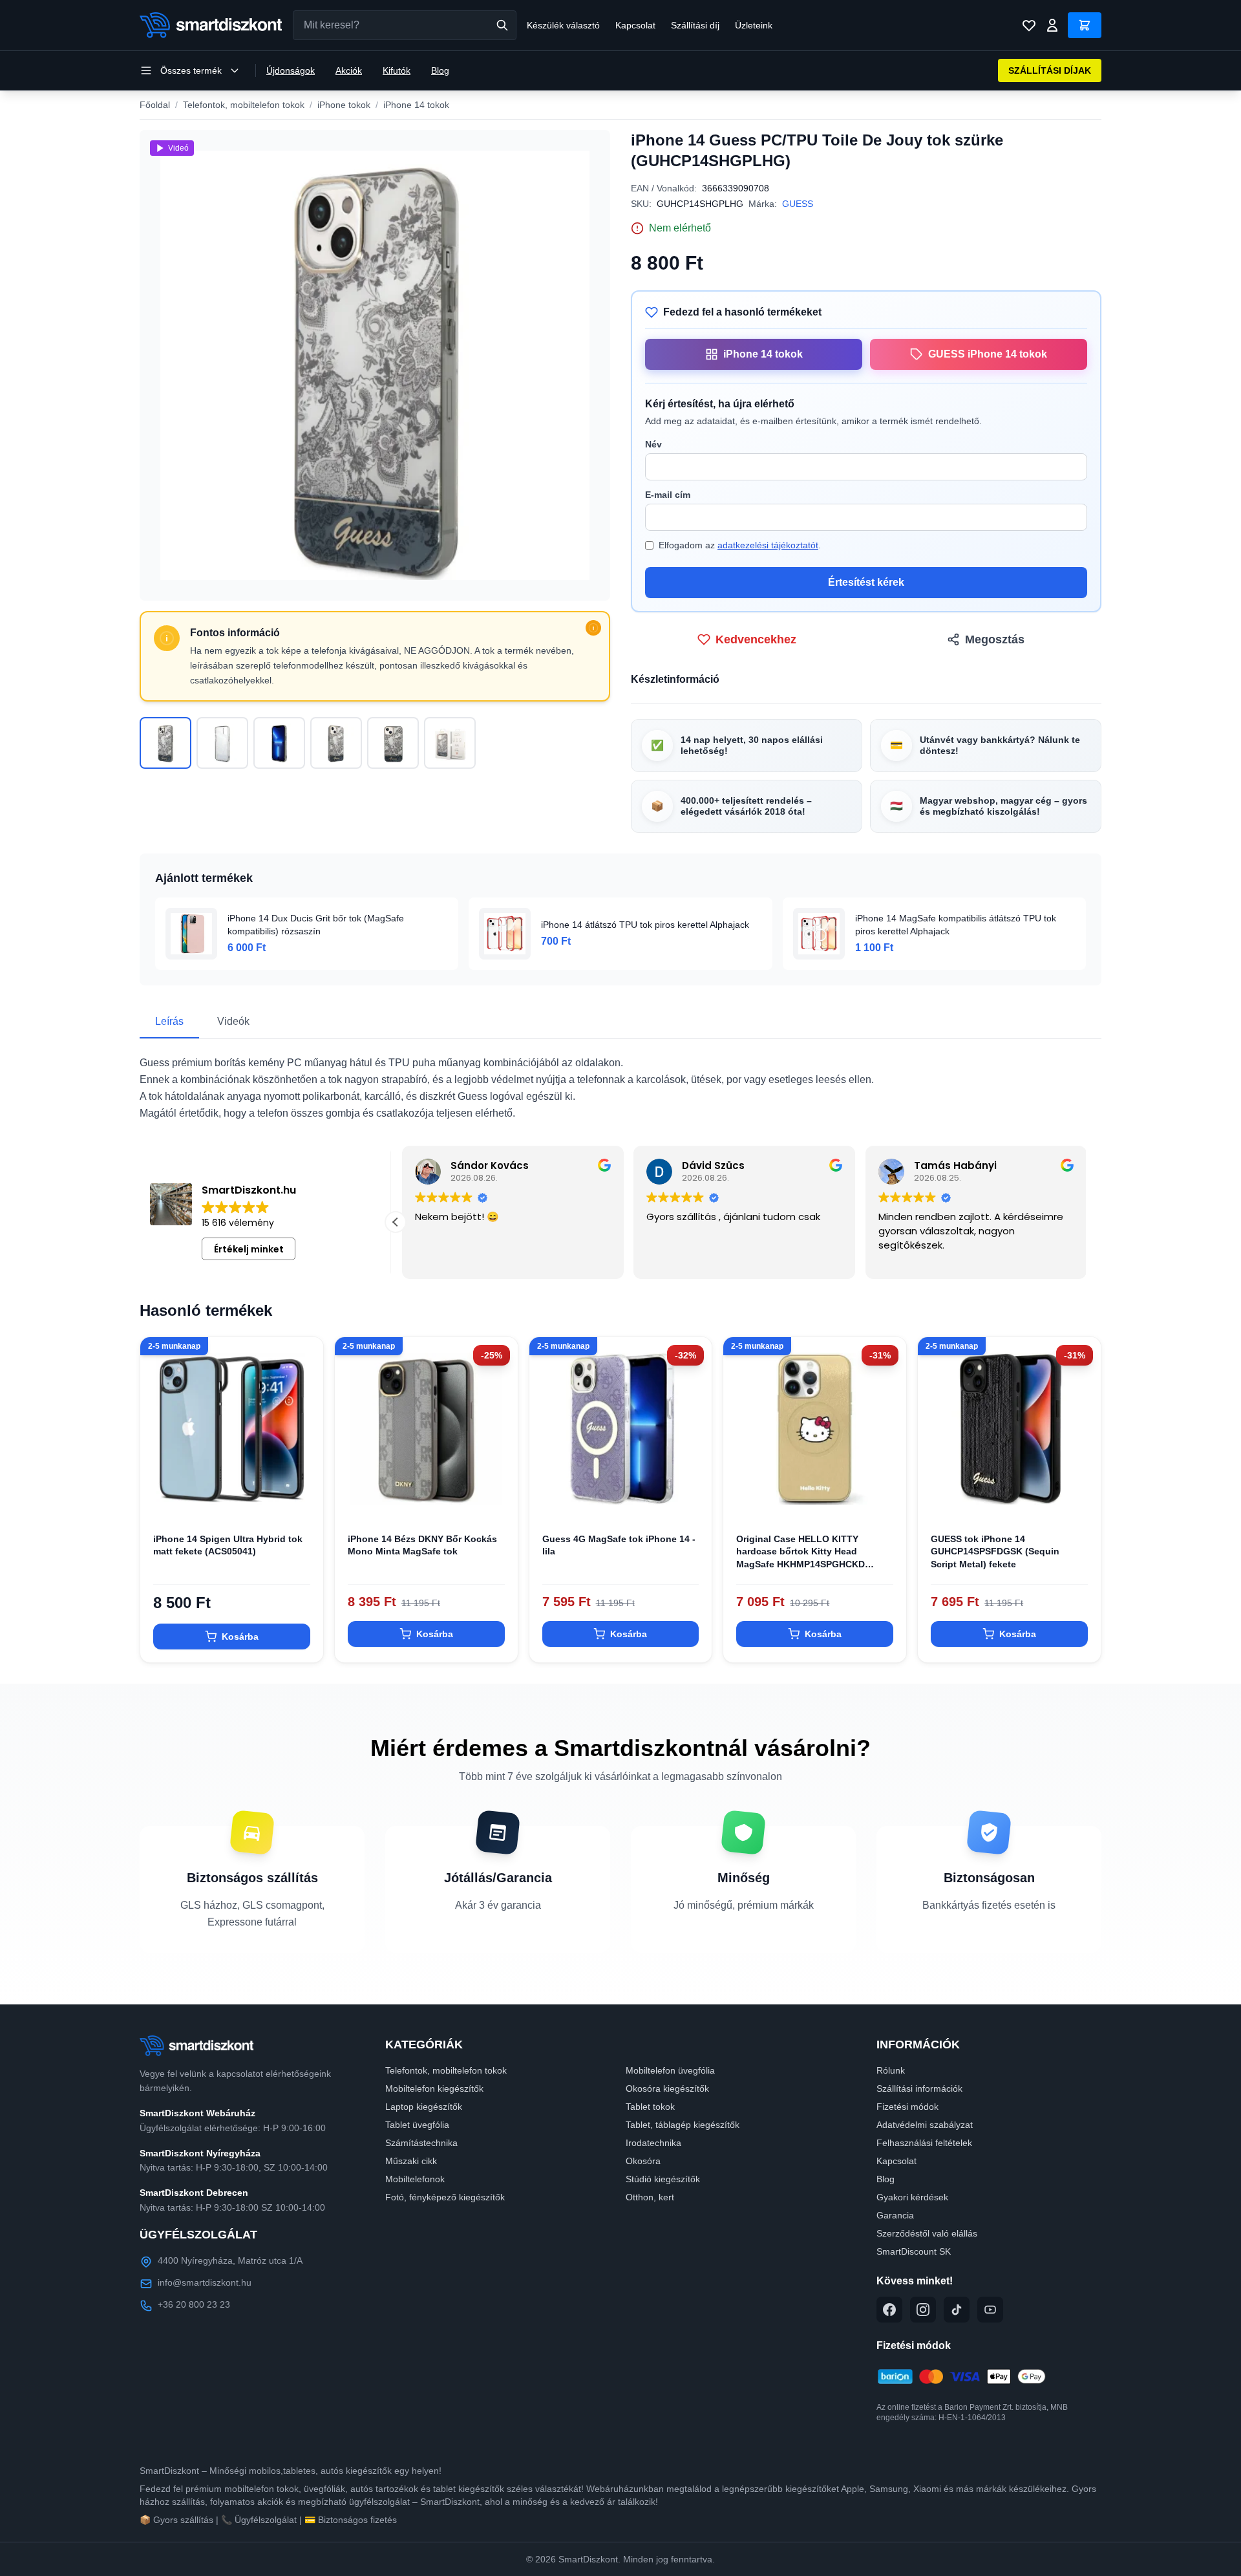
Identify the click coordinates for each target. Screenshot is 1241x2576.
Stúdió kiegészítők (663, 2179)
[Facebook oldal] (889, 2310)
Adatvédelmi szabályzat (925, 2125)
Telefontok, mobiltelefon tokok (244, 105)
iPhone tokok (344, 105)
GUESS (798, 204)
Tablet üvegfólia (417, 2125)
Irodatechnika (653, 2143)
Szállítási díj (695, 25)
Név (653, 444)
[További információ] (593, 628)
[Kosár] (1085, 25)
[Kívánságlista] (1029, 25)
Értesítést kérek (866, 582)
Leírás (169, 1021)
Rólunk (891, 2070)
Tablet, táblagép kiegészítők (683, 2125)
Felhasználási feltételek (924, 2143)
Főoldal (155, 105)
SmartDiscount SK (914, 2251)
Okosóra (643, 2161)
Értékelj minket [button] (249, 1249)
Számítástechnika (421, 2143)
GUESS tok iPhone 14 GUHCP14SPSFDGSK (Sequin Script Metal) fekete (995, 1551)
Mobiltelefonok (415, 2179)
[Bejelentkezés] (1052, 25)
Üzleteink (754, 25)
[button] (396, 1222)
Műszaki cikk (411, 2161)
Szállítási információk (919, 2088)
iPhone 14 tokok (416, 105)
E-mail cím (668, 495)
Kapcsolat (635, 25)
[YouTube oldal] (990, 2310)
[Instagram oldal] (923, 2310)
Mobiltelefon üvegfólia (670, 2070)
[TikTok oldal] (957, 2310)
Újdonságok (291, 70)
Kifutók (397, 70)
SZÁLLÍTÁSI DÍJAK (1050, 70)
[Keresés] (502, 25)
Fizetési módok (907, 2107)
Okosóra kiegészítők (667, 2088)
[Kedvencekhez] (302, 1499)
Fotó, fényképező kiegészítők (445, 2197)
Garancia (895, 2215)
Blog (440, 70)
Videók (233, 1021)
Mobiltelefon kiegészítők (434, 2088)
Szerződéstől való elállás (927, 2233)
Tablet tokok (650, 2107)
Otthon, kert (650, 2197)
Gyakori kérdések (912, 2197)
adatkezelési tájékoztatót (768, 545)
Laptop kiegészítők (424, 2107)
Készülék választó (563, 25)
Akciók (349, 70)
